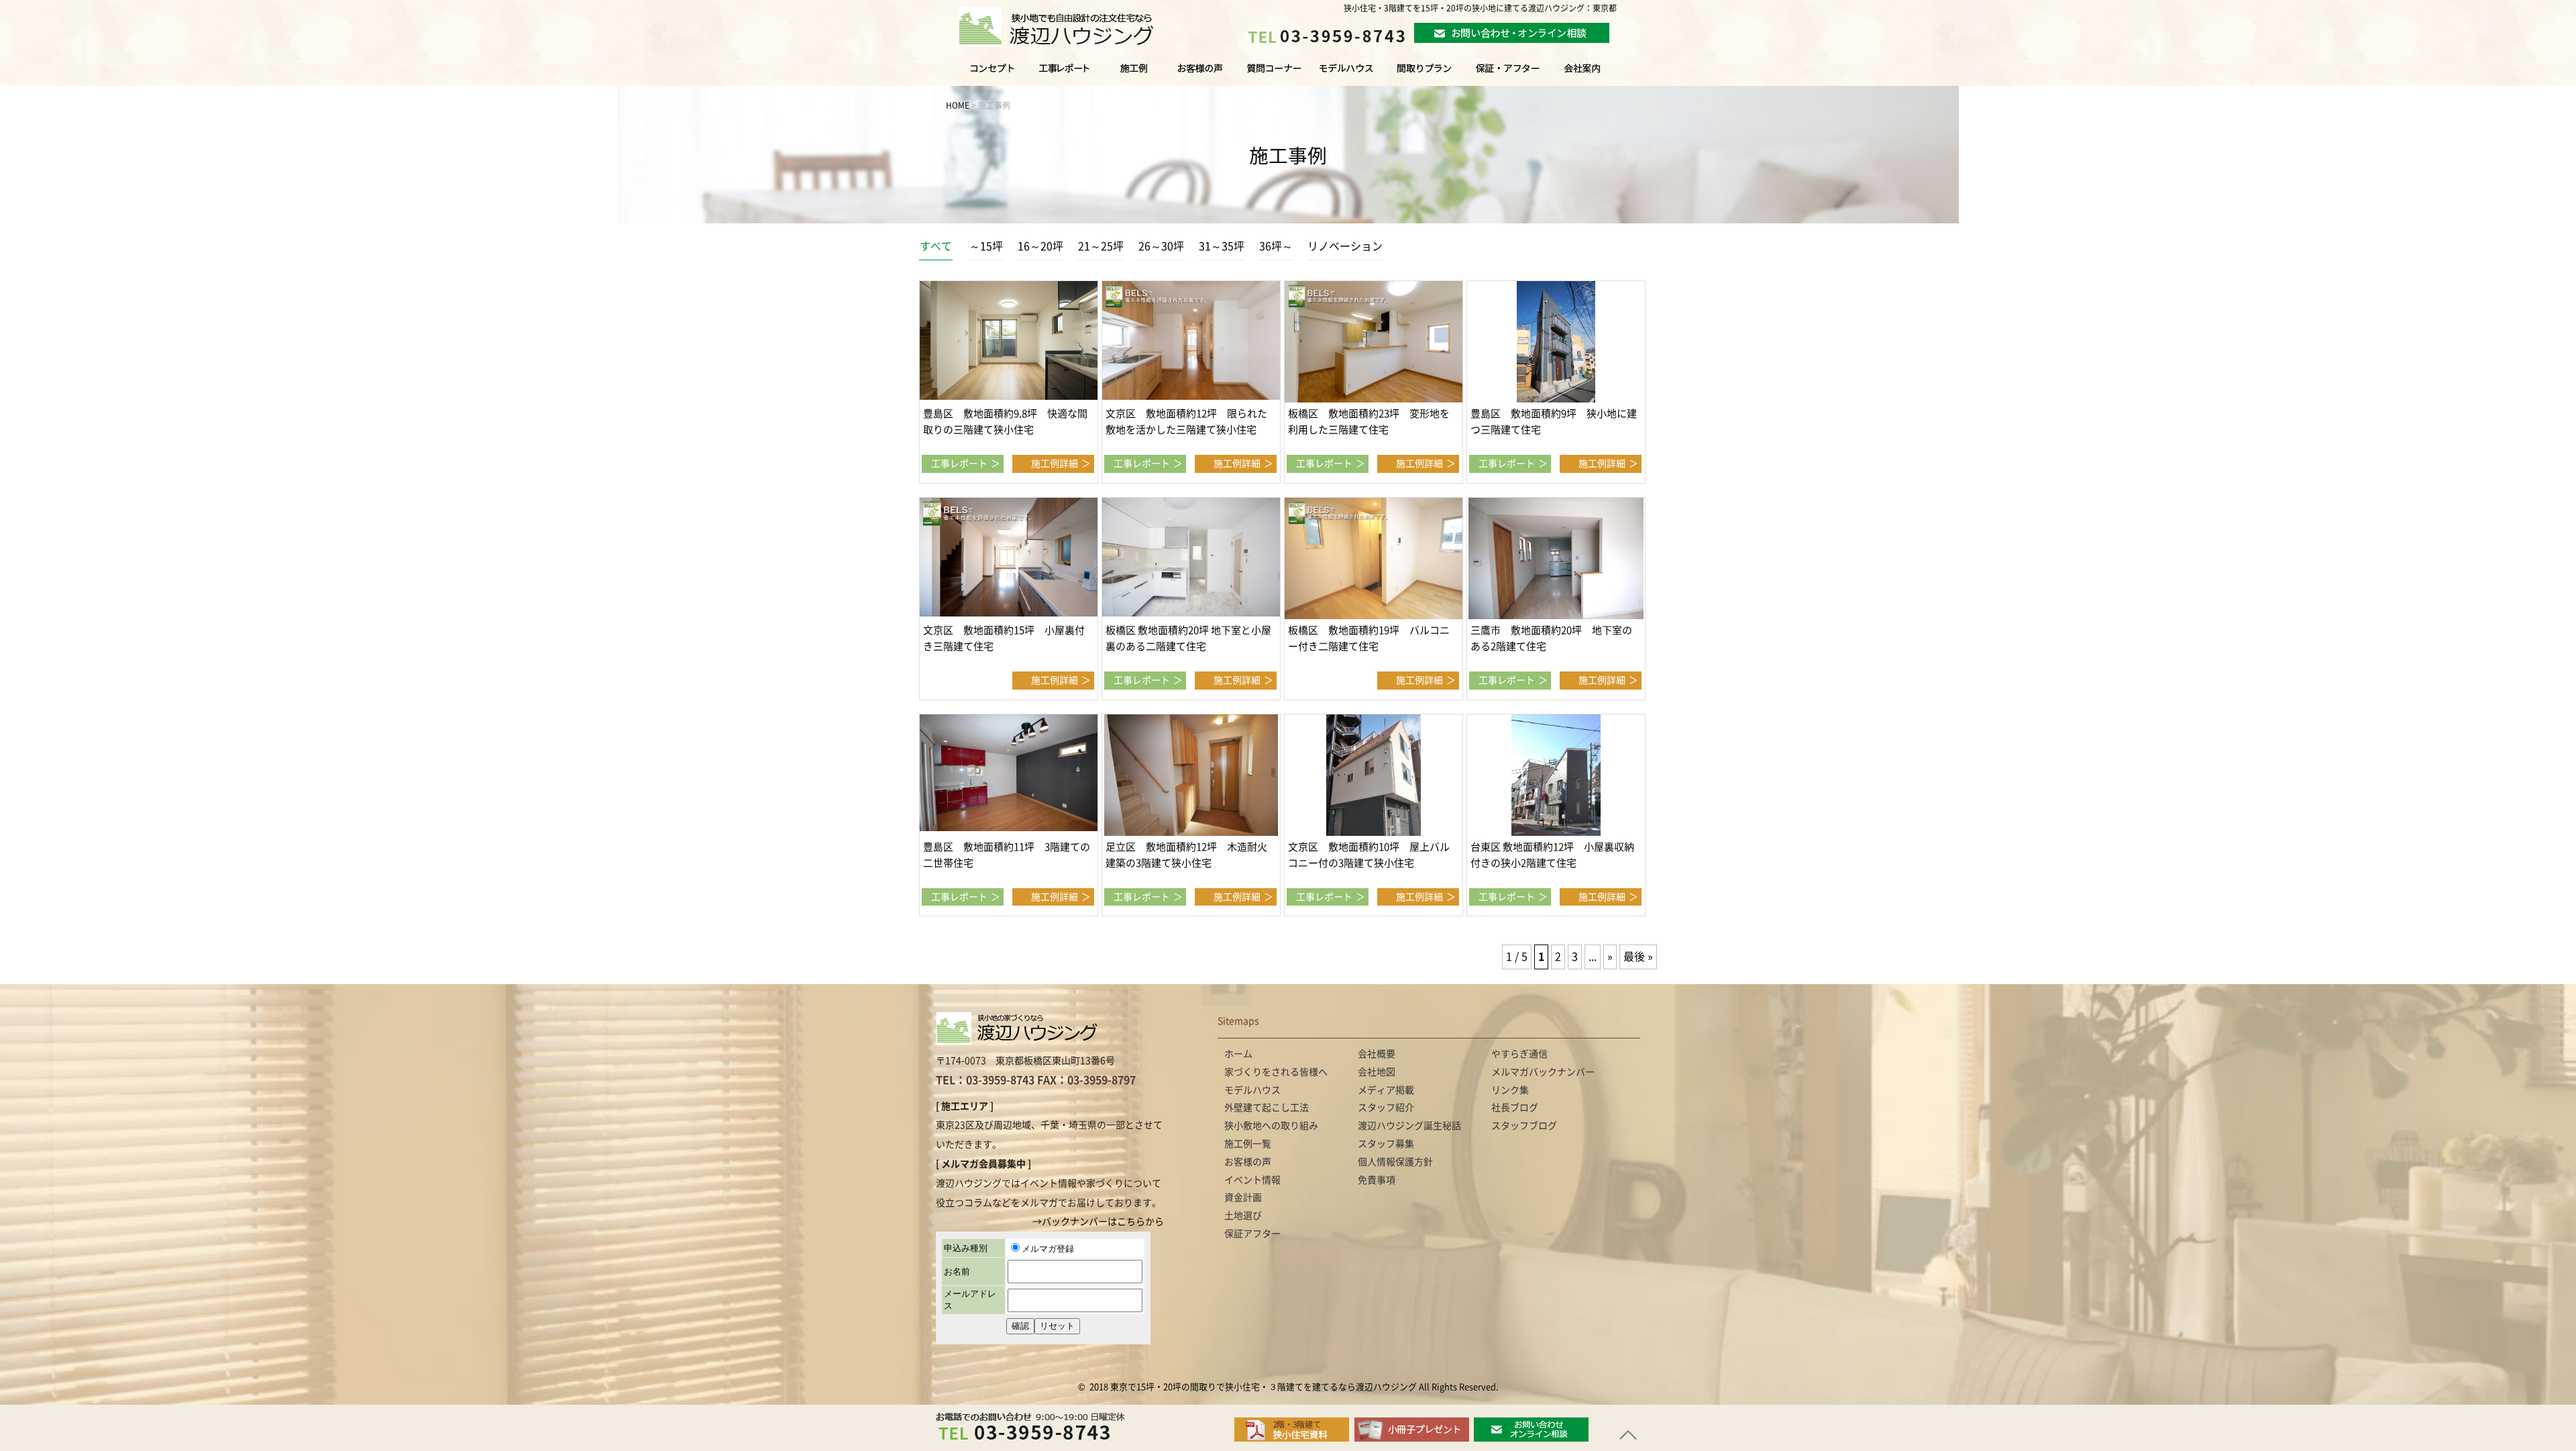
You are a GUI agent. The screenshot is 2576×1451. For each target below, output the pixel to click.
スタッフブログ (1524, 1126)
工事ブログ (1067, 74)
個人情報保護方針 (1395, 1162)
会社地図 (1377, 1072)
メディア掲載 (1386, 1090)
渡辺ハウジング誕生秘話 (1409, 1126)
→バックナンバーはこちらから (1098, 1222)
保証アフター (1252, 1234)
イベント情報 (1252, 1180)
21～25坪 (1101, 246)
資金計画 (1243, 1197)
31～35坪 (1222, 246)
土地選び (1243, 1216)
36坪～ (1276, 246)
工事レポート (959, 464)
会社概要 (1377, 1054)
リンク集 (1510, 1090)
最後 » (1638, 957)
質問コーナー (1271, 74)
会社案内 (1596, 74)
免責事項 (1377, 1180)
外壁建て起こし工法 (1267, 1108)
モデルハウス (1347, 74)
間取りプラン (1424, 74)
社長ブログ (1515, 1108)
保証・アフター (1508, 74)
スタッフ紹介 (1386, 1108)
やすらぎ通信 (1519, 1054)
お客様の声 (1198, 74)
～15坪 (986, 246)
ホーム (1238, 1054)
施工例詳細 (1055, 464)
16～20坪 (1040, 246)
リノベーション (1345, 246)
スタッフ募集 (1386, 1144)
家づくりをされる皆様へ (982, 74)
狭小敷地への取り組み (1271, 1126)
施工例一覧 (1135, 74)
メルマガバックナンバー (1543, 1072)
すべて (936, 246)
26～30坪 (1161, 246)
